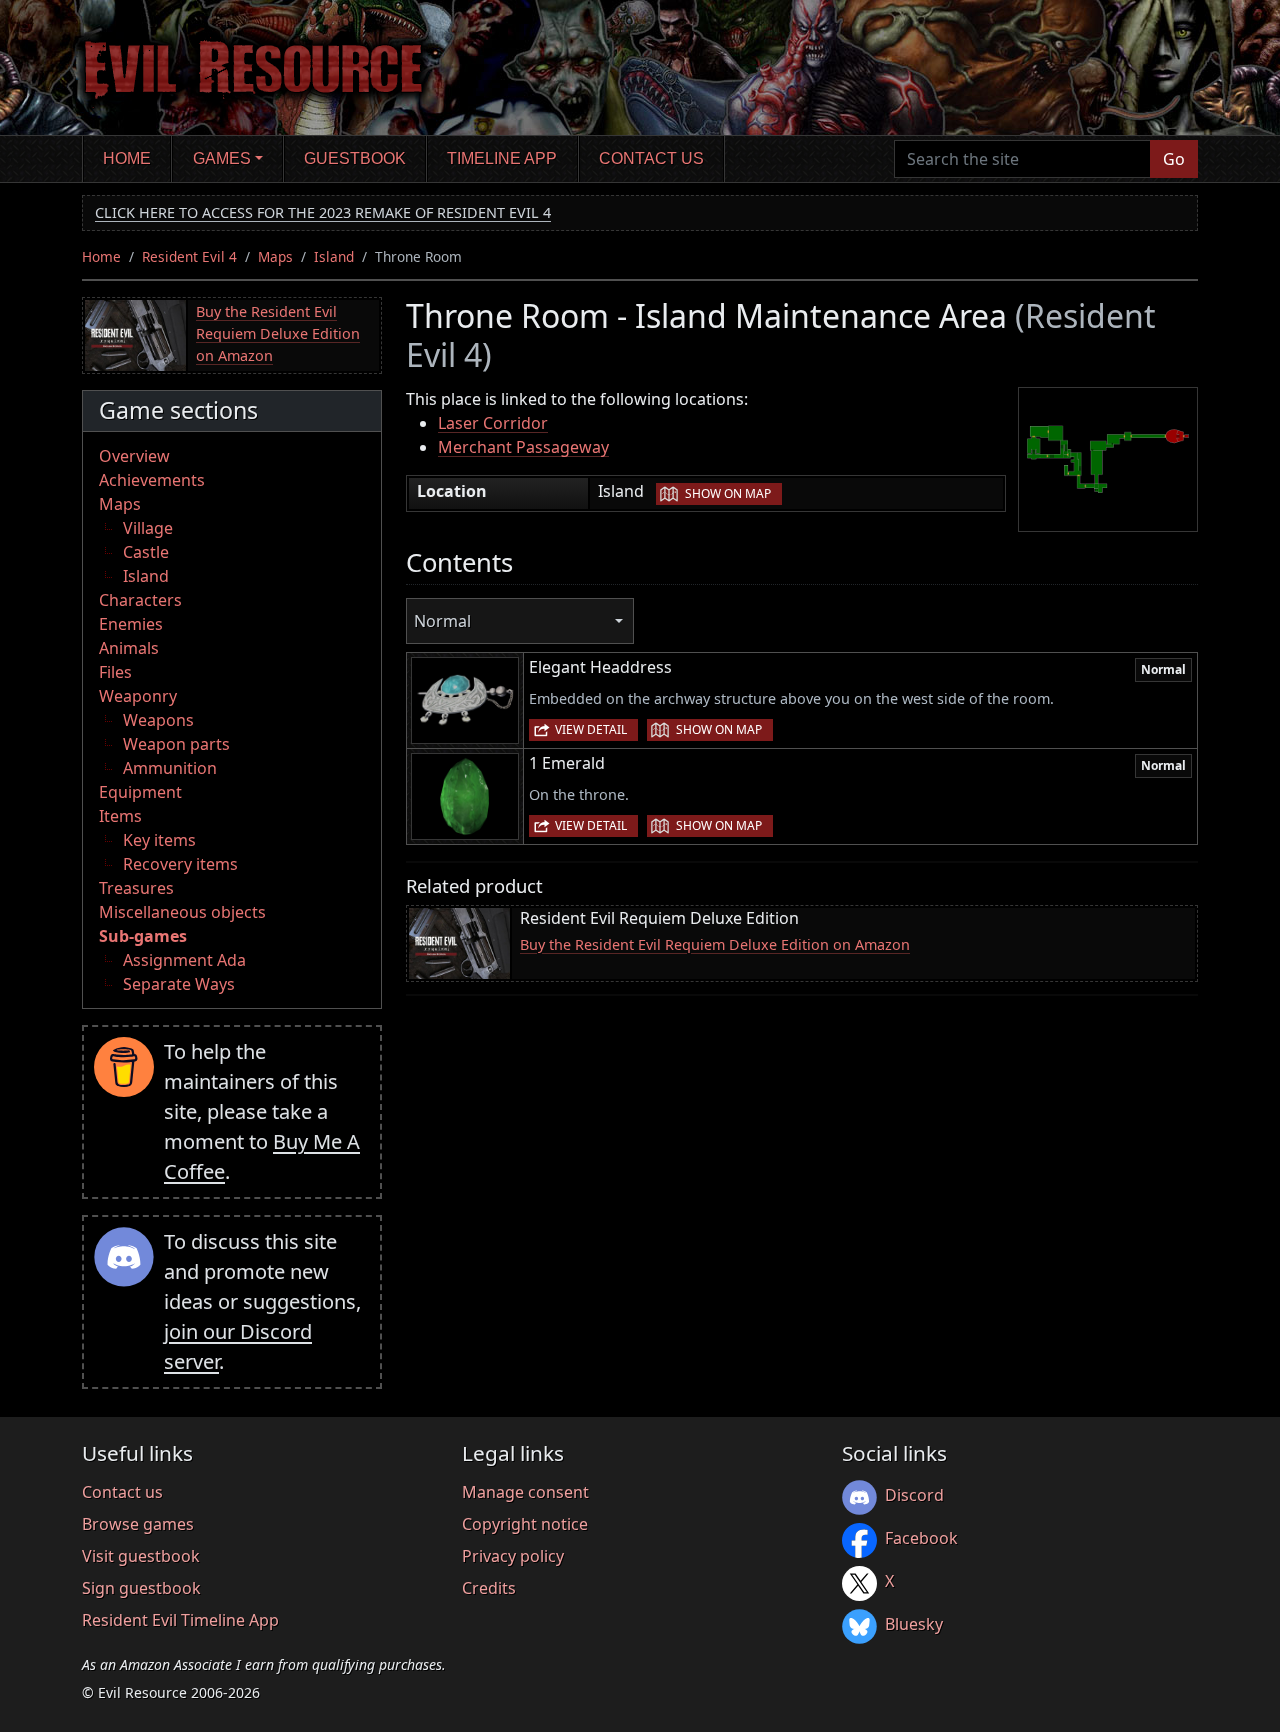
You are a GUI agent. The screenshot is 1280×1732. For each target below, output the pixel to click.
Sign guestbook (141, 1588)
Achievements (152, 480)
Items (120, 816)
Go (1174, 159)
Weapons (158, 720)
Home (127, 158)
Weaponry (138, 696)
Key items (159, 840)
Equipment (140, 792)
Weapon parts (176, 744)
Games (222, 158)
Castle (146, 552)
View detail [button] (591, 729)
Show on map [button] (728, 493)
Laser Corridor (493, 423)
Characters (140, 600)
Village (148, 528)
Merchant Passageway (523, 447)
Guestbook (355, 158)
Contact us (651, 158)
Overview (134, 456)
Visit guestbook (141, 1556)
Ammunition (170, 768)
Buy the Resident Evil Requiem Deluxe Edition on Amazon (278, 333)
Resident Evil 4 (189, 256)
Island (334, 256)
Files (115, 672)
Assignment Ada (184, 960)
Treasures (136, 888)
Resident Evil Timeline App (180, 1620)
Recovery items (180, 864)
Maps (275, 256)
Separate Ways (179, 984)
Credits (489, 1588)
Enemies (131, 624)
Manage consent (525, 1492)
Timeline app (502, 158)
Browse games (138, 1524)
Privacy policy (513, 1556)
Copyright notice (525, 1524)
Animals (129, 648)
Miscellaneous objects (182, 912)
